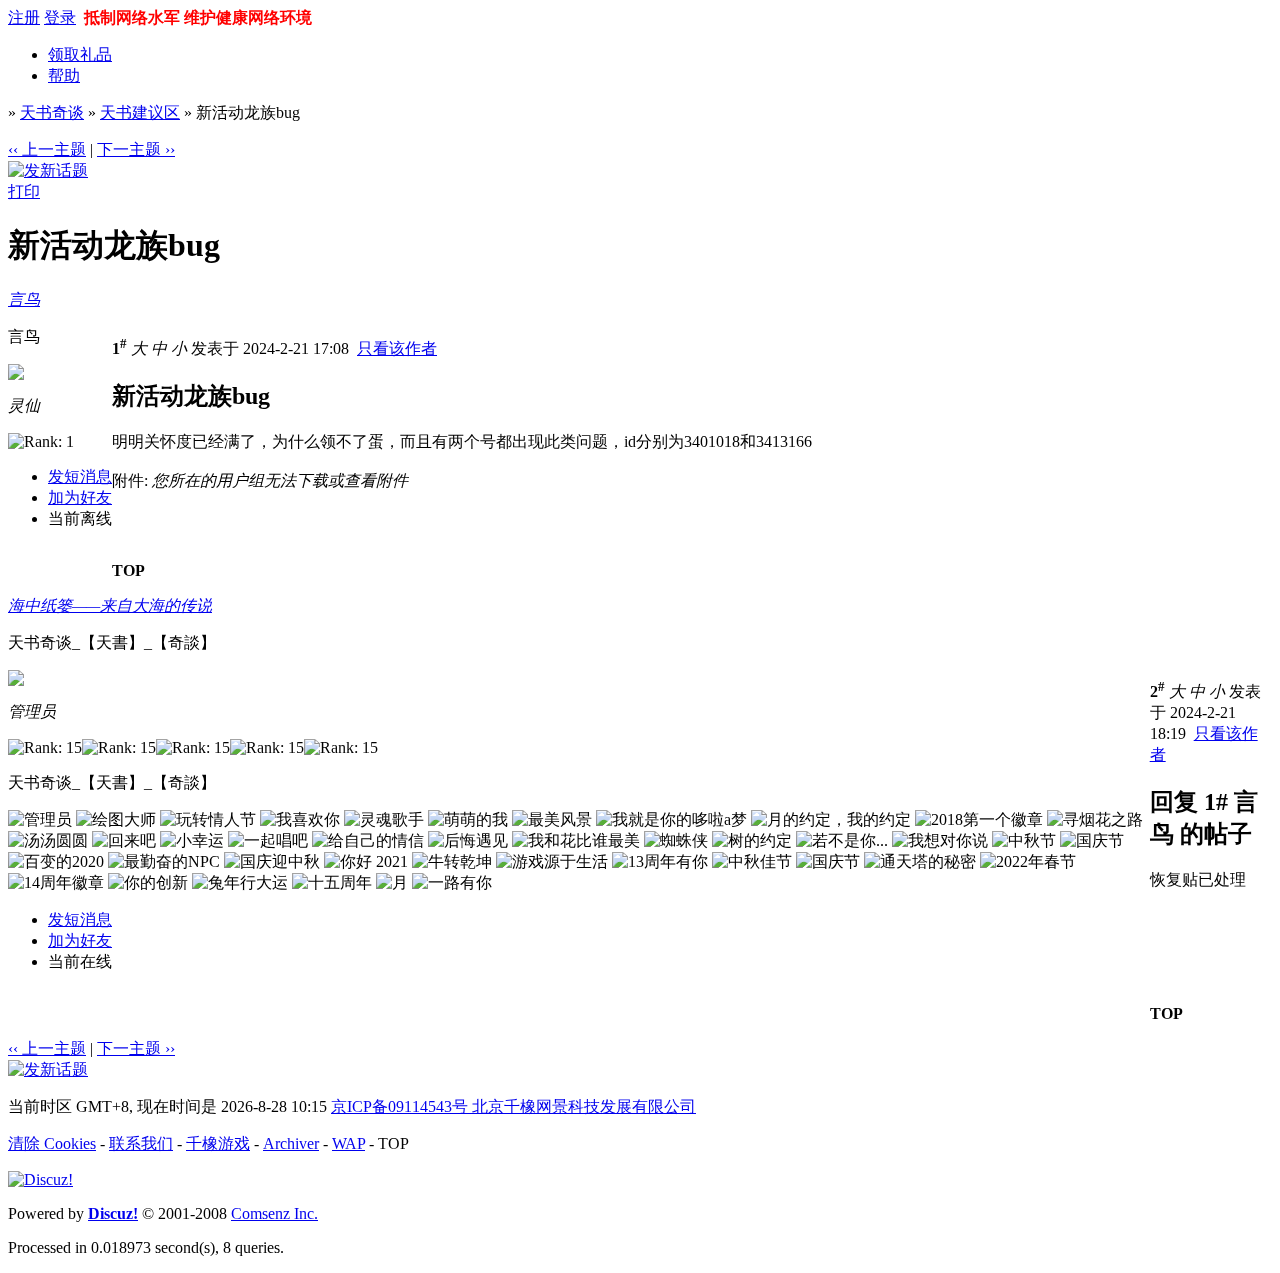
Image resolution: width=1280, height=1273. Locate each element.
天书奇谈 (52, 112)
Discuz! (113, 1213)
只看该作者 (397, 348)
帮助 (64, 75)
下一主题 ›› (136, 149)
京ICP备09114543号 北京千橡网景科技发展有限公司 (513, 1106)
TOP (128, 570)
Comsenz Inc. (274, 1213)
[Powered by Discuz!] (40, 1179)
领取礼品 (80, 54)
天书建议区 (140, 112)
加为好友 (80, 497)
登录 (60, 17)
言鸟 (24, 299)
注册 (24, 17)
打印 (24, 191)
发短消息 (80, 476)
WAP (348, 1143)
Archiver (291, 1143)
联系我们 (141, 1143)
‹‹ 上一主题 (47, 149)
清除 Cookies (52, 1143)
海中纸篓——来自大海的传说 (110, 605)
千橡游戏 (218, 1143)
